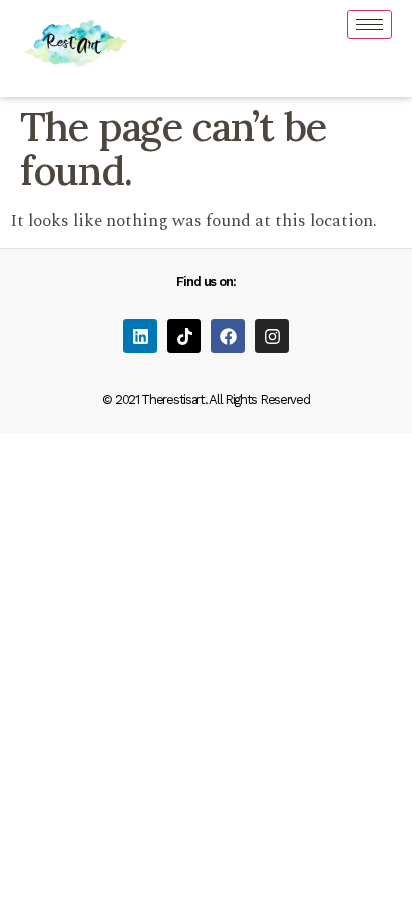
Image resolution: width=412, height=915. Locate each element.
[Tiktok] (184, 336)
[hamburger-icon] (369, 24)
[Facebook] (228, 336)
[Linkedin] (140, 336)
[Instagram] (272, 336)
